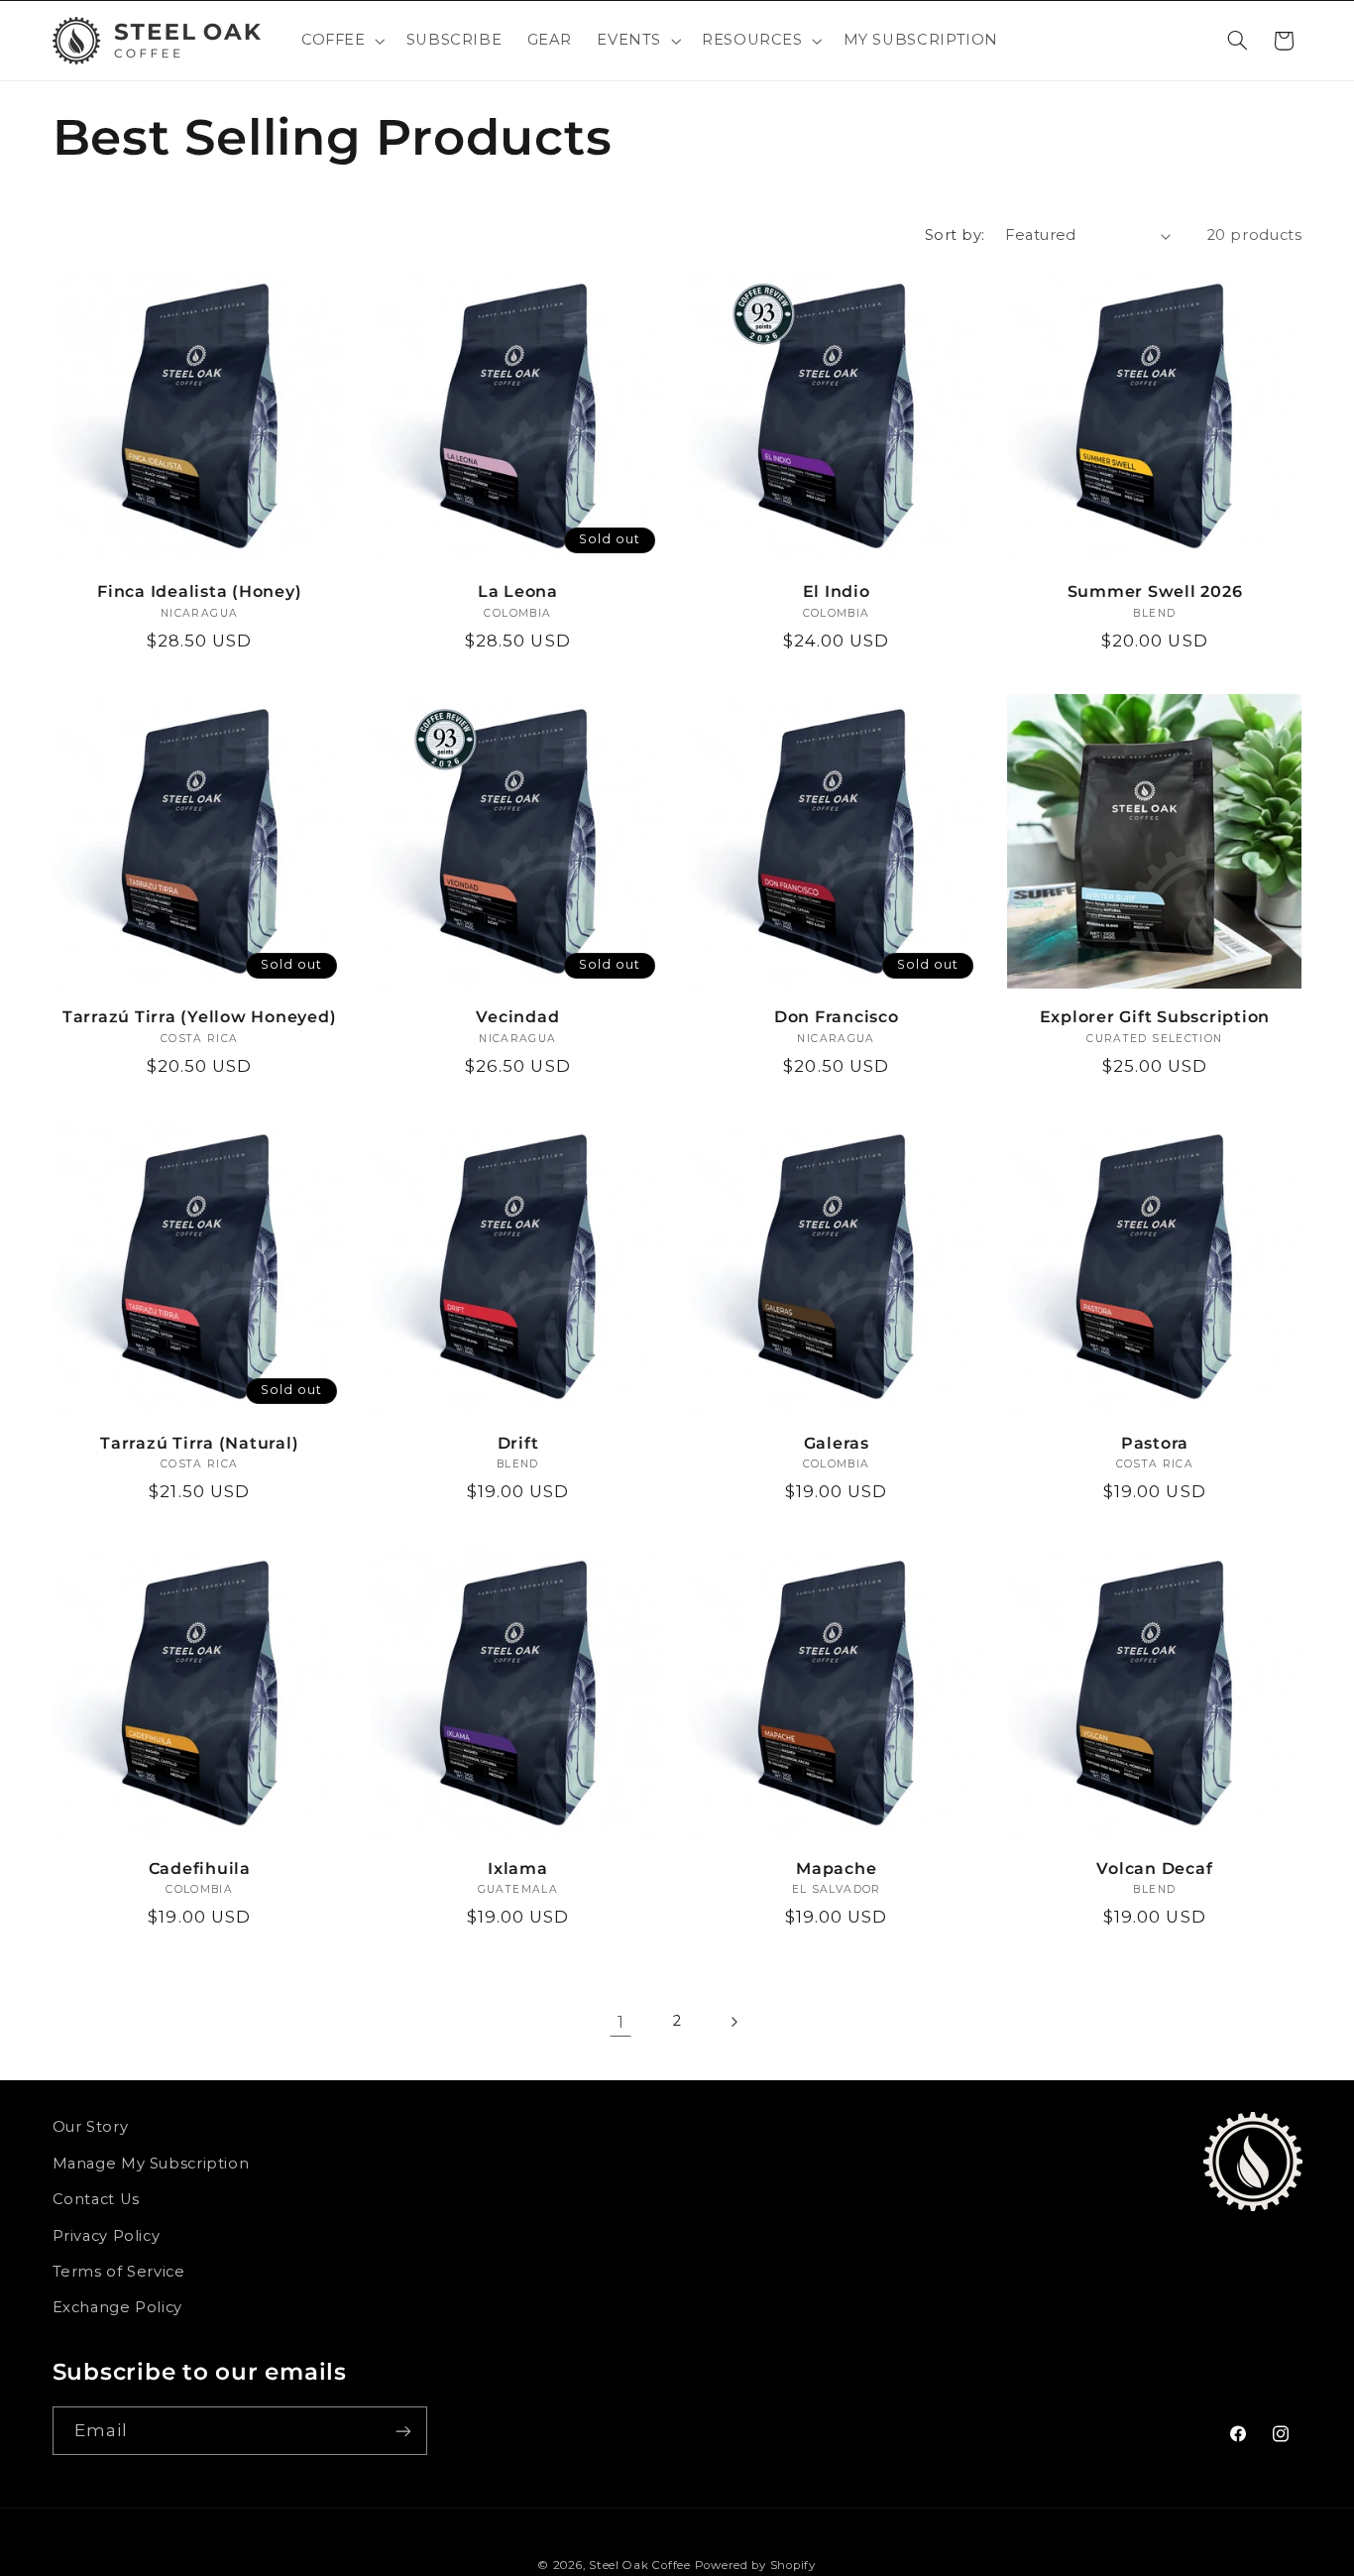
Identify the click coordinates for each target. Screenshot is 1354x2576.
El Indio (837, 591)
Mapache (836, 1868)
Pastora (1155, 1443)
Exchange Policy (117, 2307)
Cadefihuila (200, 1868)
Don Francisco (837, 1016)
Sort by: (955, 235)
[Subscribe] (402, 2431)
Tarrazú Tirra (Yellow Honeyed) (200, 1016)
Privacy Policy (107, 2236)
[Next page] (733, 2022)
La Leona (518, 591)
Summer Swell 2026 (1155, 591)
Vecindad (517, 1016)
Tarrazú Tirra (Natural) (199, 1443)
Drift (518, 1443)
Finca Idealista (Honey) (199, 591)
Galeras (837, 1443)
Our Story (91, 2127)
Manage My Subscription (151, 2164)
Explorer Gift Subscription (1155, 1016)
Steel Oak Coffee (640, 2565)
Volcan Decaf (1154, 1868)
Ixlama (518, 1868)
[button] (341, 41)
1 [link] (621, 2022)
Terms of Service (119, 2272)
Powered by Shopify (755, 2565)
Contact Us (96, 2199)
